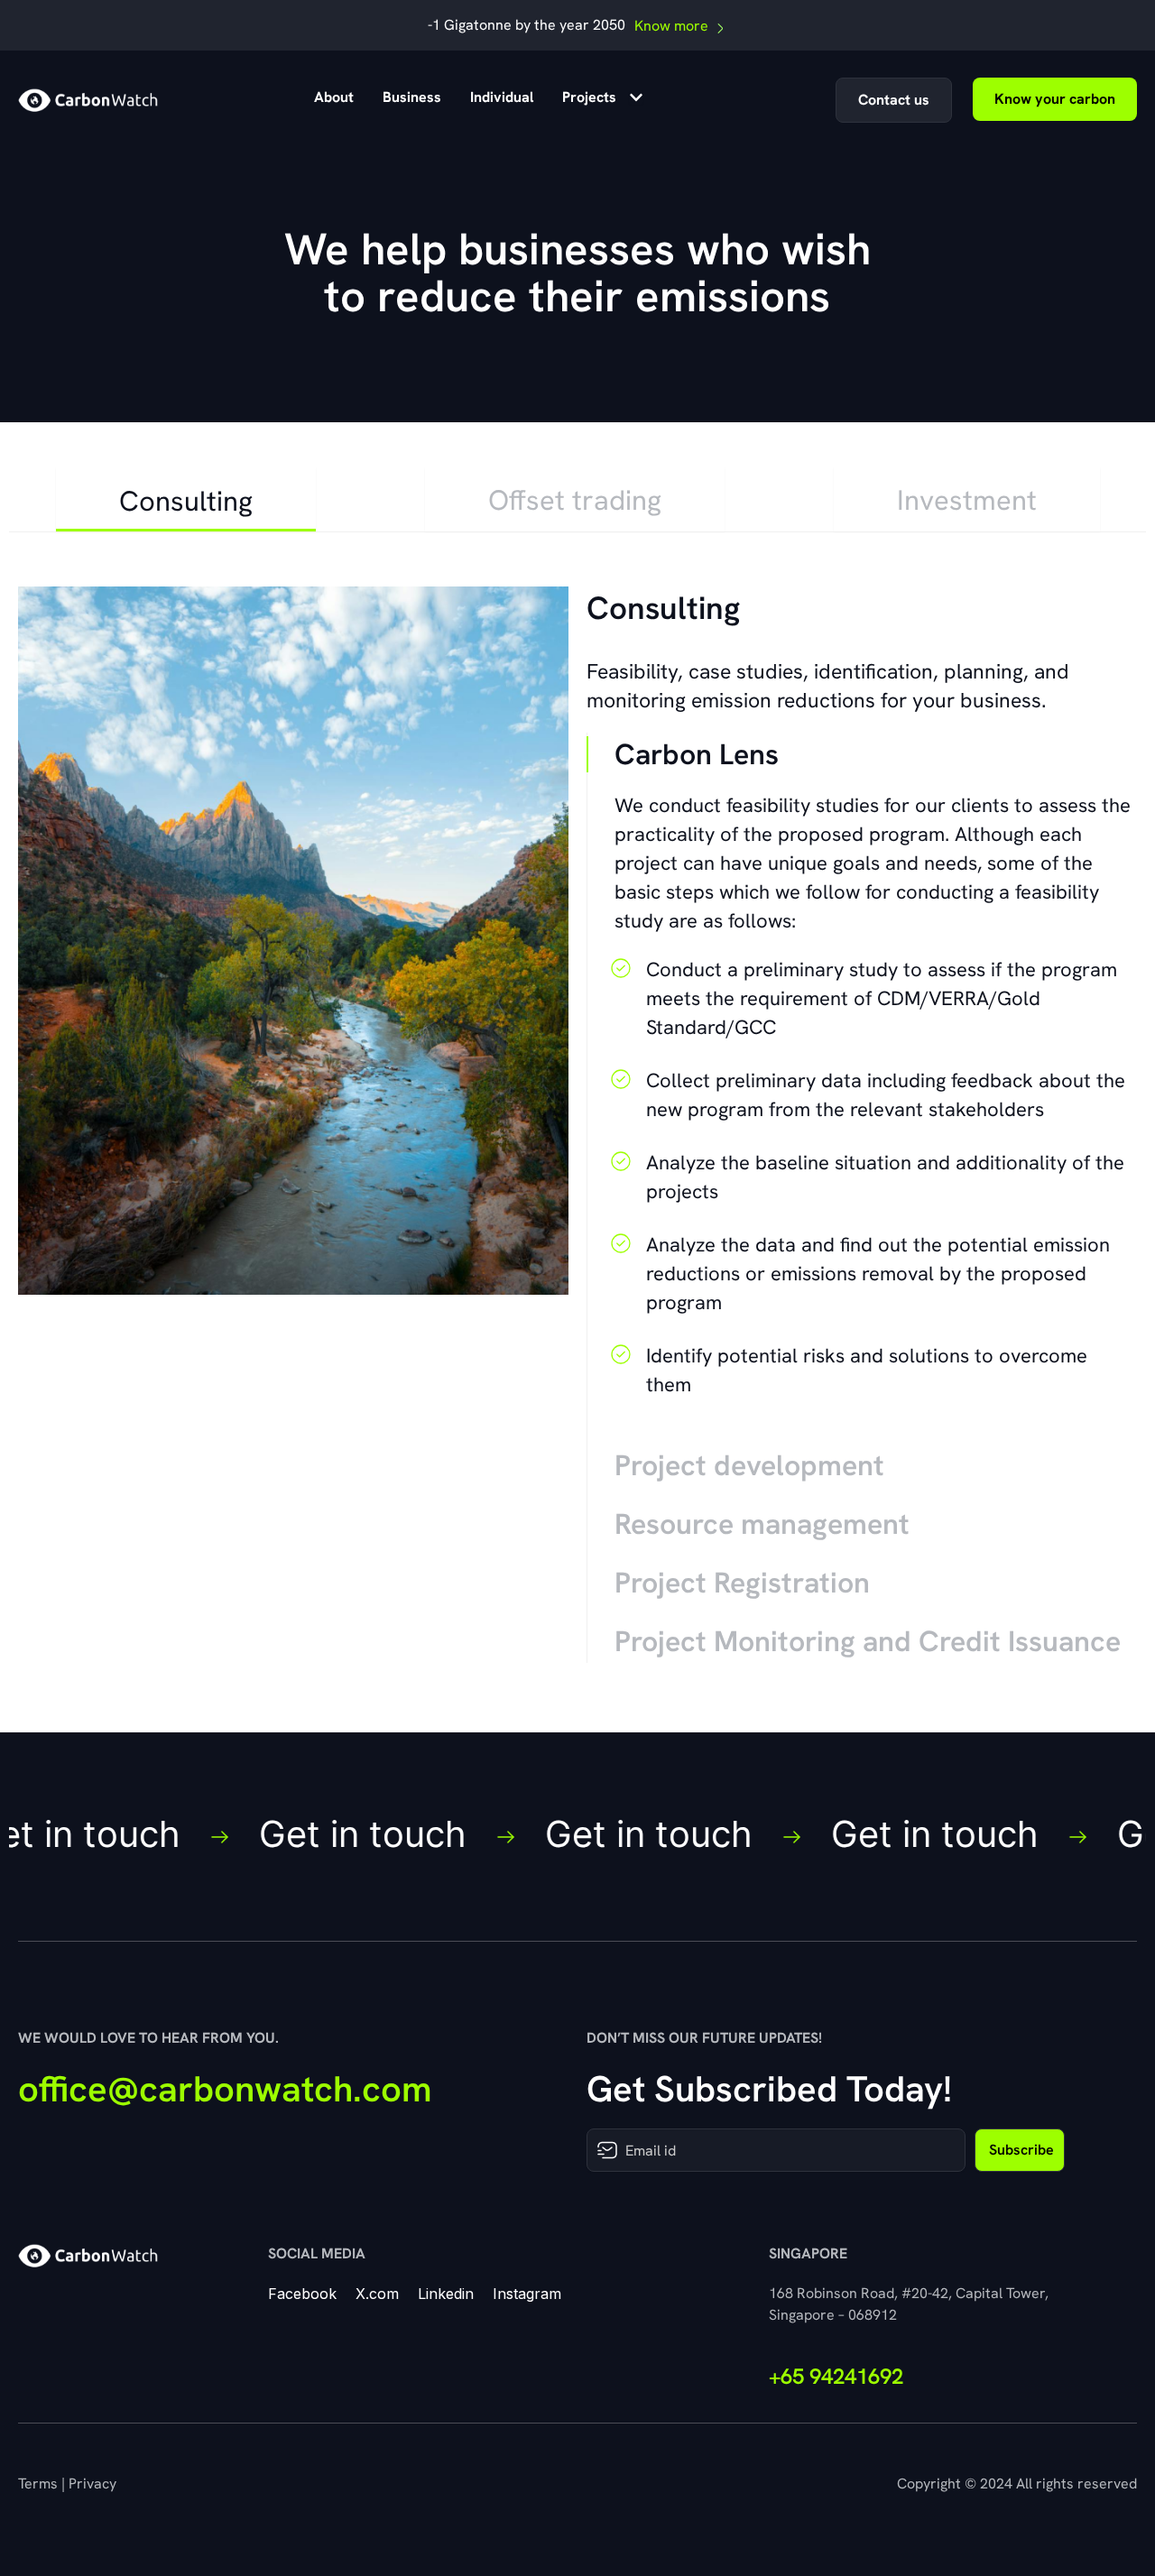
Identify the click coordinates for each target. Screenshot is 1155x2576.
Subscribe (1021, 2150)
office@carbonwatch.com (225, 2089)
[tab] (186, 499)
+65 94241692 (836, 2376)
